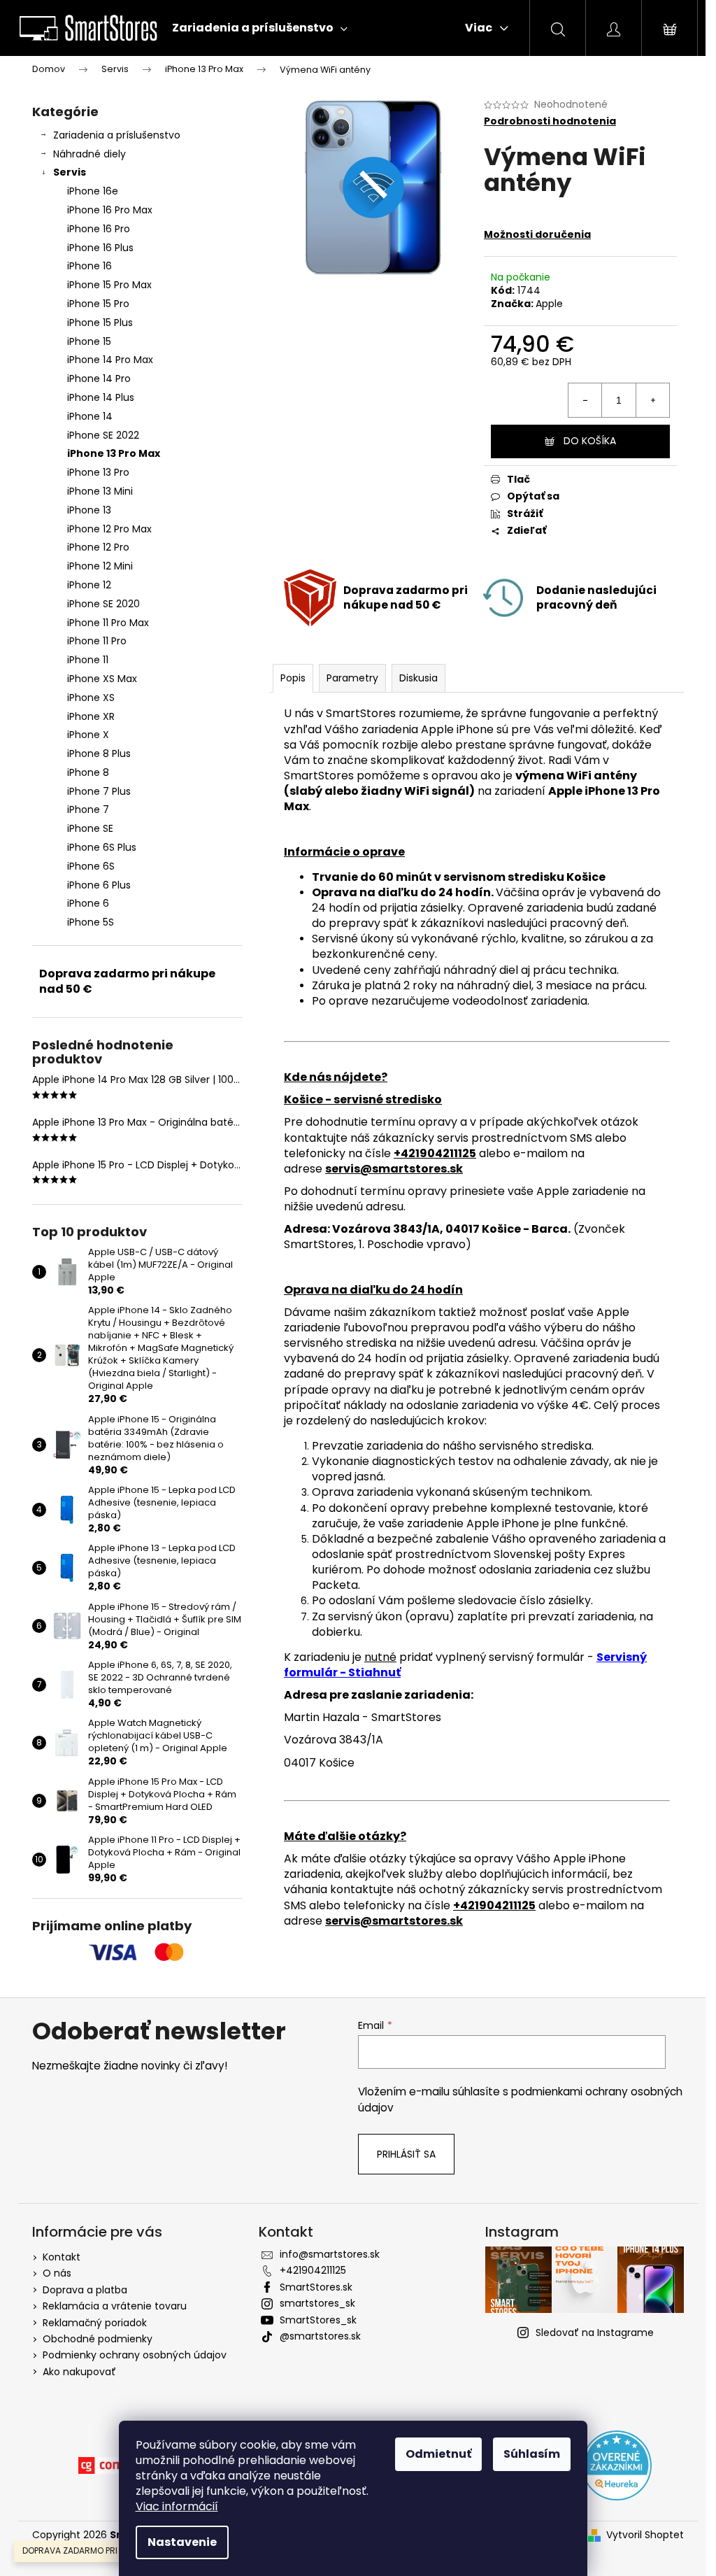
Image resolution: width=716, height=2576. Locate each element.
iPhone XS (91, 698)
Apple (549, 304)
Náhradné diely (89, 154)
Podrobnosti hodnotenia (550, 121)
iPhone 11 (88, 660)
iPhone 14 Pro (99, 378)
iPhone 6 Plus (99, 885)
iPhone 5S (91, 922)
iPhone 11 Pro (97, 641)
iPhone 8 (88, 772)
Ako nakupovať (79, 2372)
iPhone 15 (89, 341)
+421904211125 (313, 2270)
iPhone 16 (89, 266)
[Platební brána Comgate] (113, 2465)
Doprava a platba (85, 2290)
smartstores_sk (317, 2303)
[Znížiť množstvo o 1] (585, 400)
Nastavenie (182, 2542)
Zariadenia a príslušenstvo (117, 135)
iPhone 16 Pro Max (110, 210)
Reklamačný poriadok (95, 2323)
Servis (70, 172)
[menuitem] (260, 28)
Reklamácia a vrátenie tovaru (115, 2306)
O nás (57, 2273)
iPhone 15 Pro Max (109, 285)
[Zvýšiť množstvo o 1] (652, 400)
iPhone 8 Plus (99, 753)
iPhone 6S (91, 866)
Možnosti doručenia (537, 234)
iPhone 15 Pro (98, 304)
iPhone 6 (88, 903)
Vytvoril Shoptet (645, 2535)
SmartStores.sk (316, 2287)
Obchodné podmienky (98, 2339)
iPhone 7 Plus (99, 791)
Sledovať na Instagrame (595, 2333)
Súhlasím (532, 2454)
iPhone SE (90, 828)
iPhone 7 (88, 809)
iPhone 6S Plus (102, 847)
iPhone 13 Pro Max (114, 453)
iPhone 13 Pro (98, 472)
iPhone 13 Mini (100, 491)
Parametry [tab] (352, 678)
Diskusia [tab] (418, 678)
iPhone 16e (93, 191)
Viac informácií (177, 2506)
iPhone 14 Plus (101, 397)
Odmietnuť (438, 2454)
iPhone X (88, 735)
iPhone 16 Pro (99, 229)
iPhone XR (91, 716)
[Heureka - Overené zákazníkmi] (617, 2465)
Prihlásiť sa (406, 2154)
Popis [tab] (293, 678)
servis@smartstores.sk (394, 1169)
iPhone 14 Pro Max (110, 360)
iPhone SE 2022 (103, 435)
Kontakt (62, 2257)
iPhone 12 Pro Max (109, 529)
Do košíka (590, 441)
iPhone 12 (89, 585)
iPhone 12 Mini (100, 566)
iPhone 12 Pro (98, 547)
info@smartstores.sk (330, 2254)
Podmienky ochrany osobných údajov (135, 2355)
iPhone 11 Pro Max (108, 623)
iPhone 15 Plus (100, 323)
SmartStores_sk (318, 2320)
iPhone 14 (90, 416)
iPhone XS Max (102, 679)
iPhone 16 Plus (100, 248)
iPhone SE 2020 (103, 604)
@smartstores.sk (320, 2336)
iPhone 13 (89, 510)
